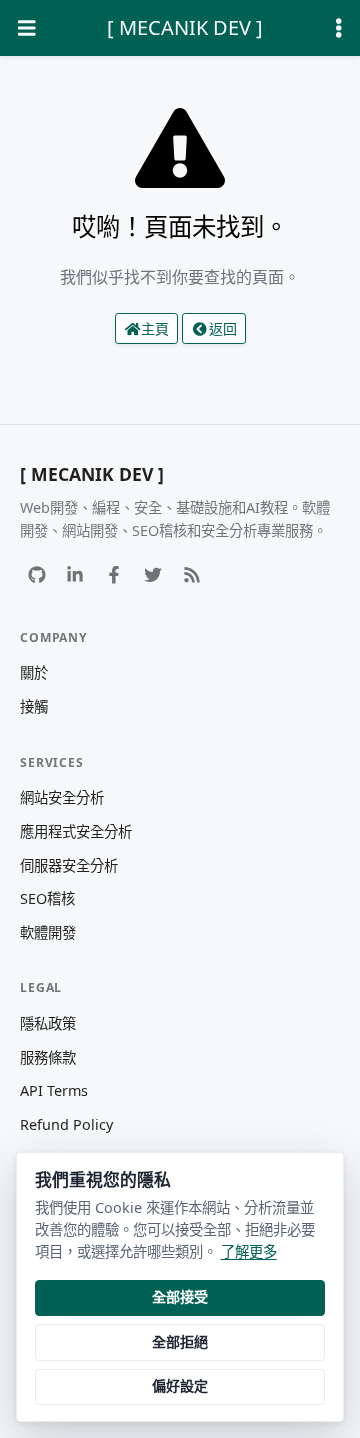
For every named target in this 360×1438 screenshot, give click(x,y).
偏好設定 (180, 1385)
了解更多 (249, 1251)
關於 (34, 672)
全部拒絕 (180, 1341)
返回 (223, 328)
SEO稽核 (47, 898)
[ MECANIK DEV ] (185, 27)
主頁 (155, 328)
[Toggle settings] (339, 28)
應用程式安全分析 (76, 831)
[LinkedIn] (75, 574)
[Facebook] (114, 574)
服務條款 (48, 1057)
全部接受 (180, 1296)
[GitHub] (36, 574)
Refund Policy (66, 1124)
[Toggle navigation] (27, 28)
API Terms (54, 1090)
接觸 (34, 706)
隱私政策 (48, 1023)
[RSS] (191, 574)
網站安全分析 (62, 797)
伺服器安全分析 (69, 865)
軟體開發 (48, 932)
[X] (152, 574)
